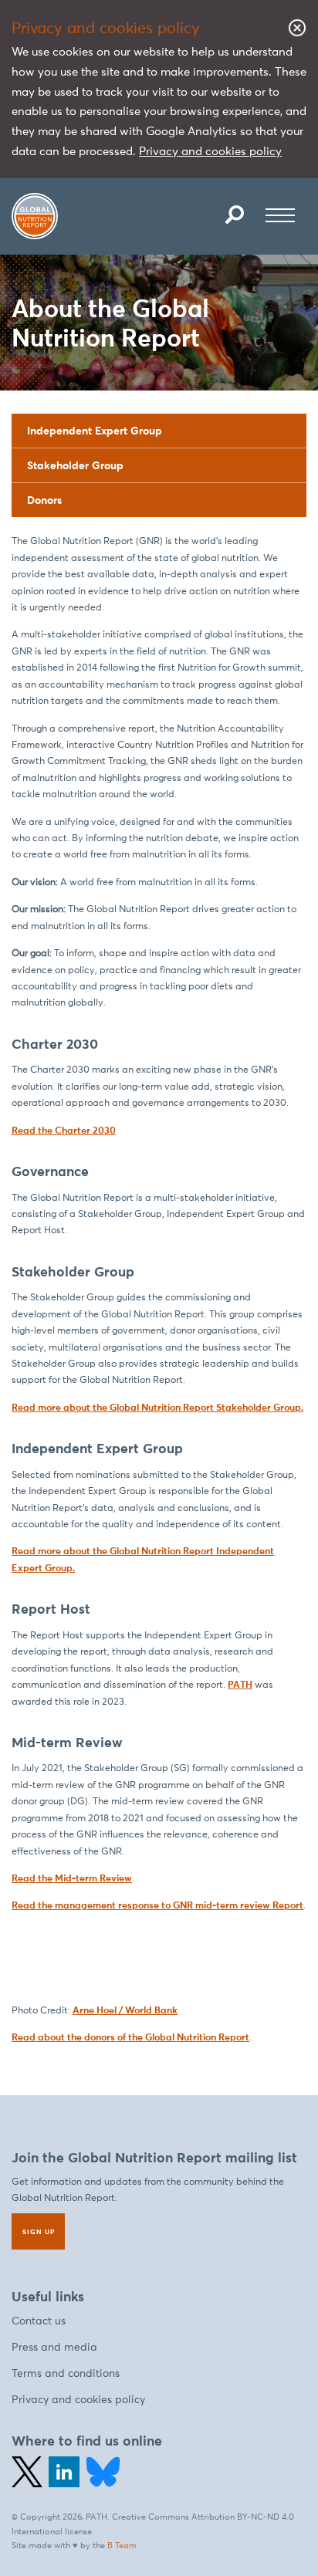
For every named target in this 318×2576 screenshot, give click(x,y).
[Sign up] (38, 2231)
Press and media (54, 2347)
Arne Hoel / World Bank (125, 2010)
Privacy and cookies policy (210, 151)
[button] (235, 215)
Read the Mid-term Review (72, 1878)
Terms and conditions (66, 2373)
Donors (44, 500)
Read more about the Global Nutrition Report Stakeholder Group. (157, 1407)
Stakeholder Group (75, 465)
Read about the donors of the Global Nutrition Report (130, 2037)
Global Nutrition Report (35, 216)
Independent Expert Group (95, 431)
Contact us (39, 2321)
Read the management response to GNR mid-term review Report (157, 1905)
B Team (122, 2545)
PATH (240, 1684)
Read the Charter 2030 (64, 1130)
